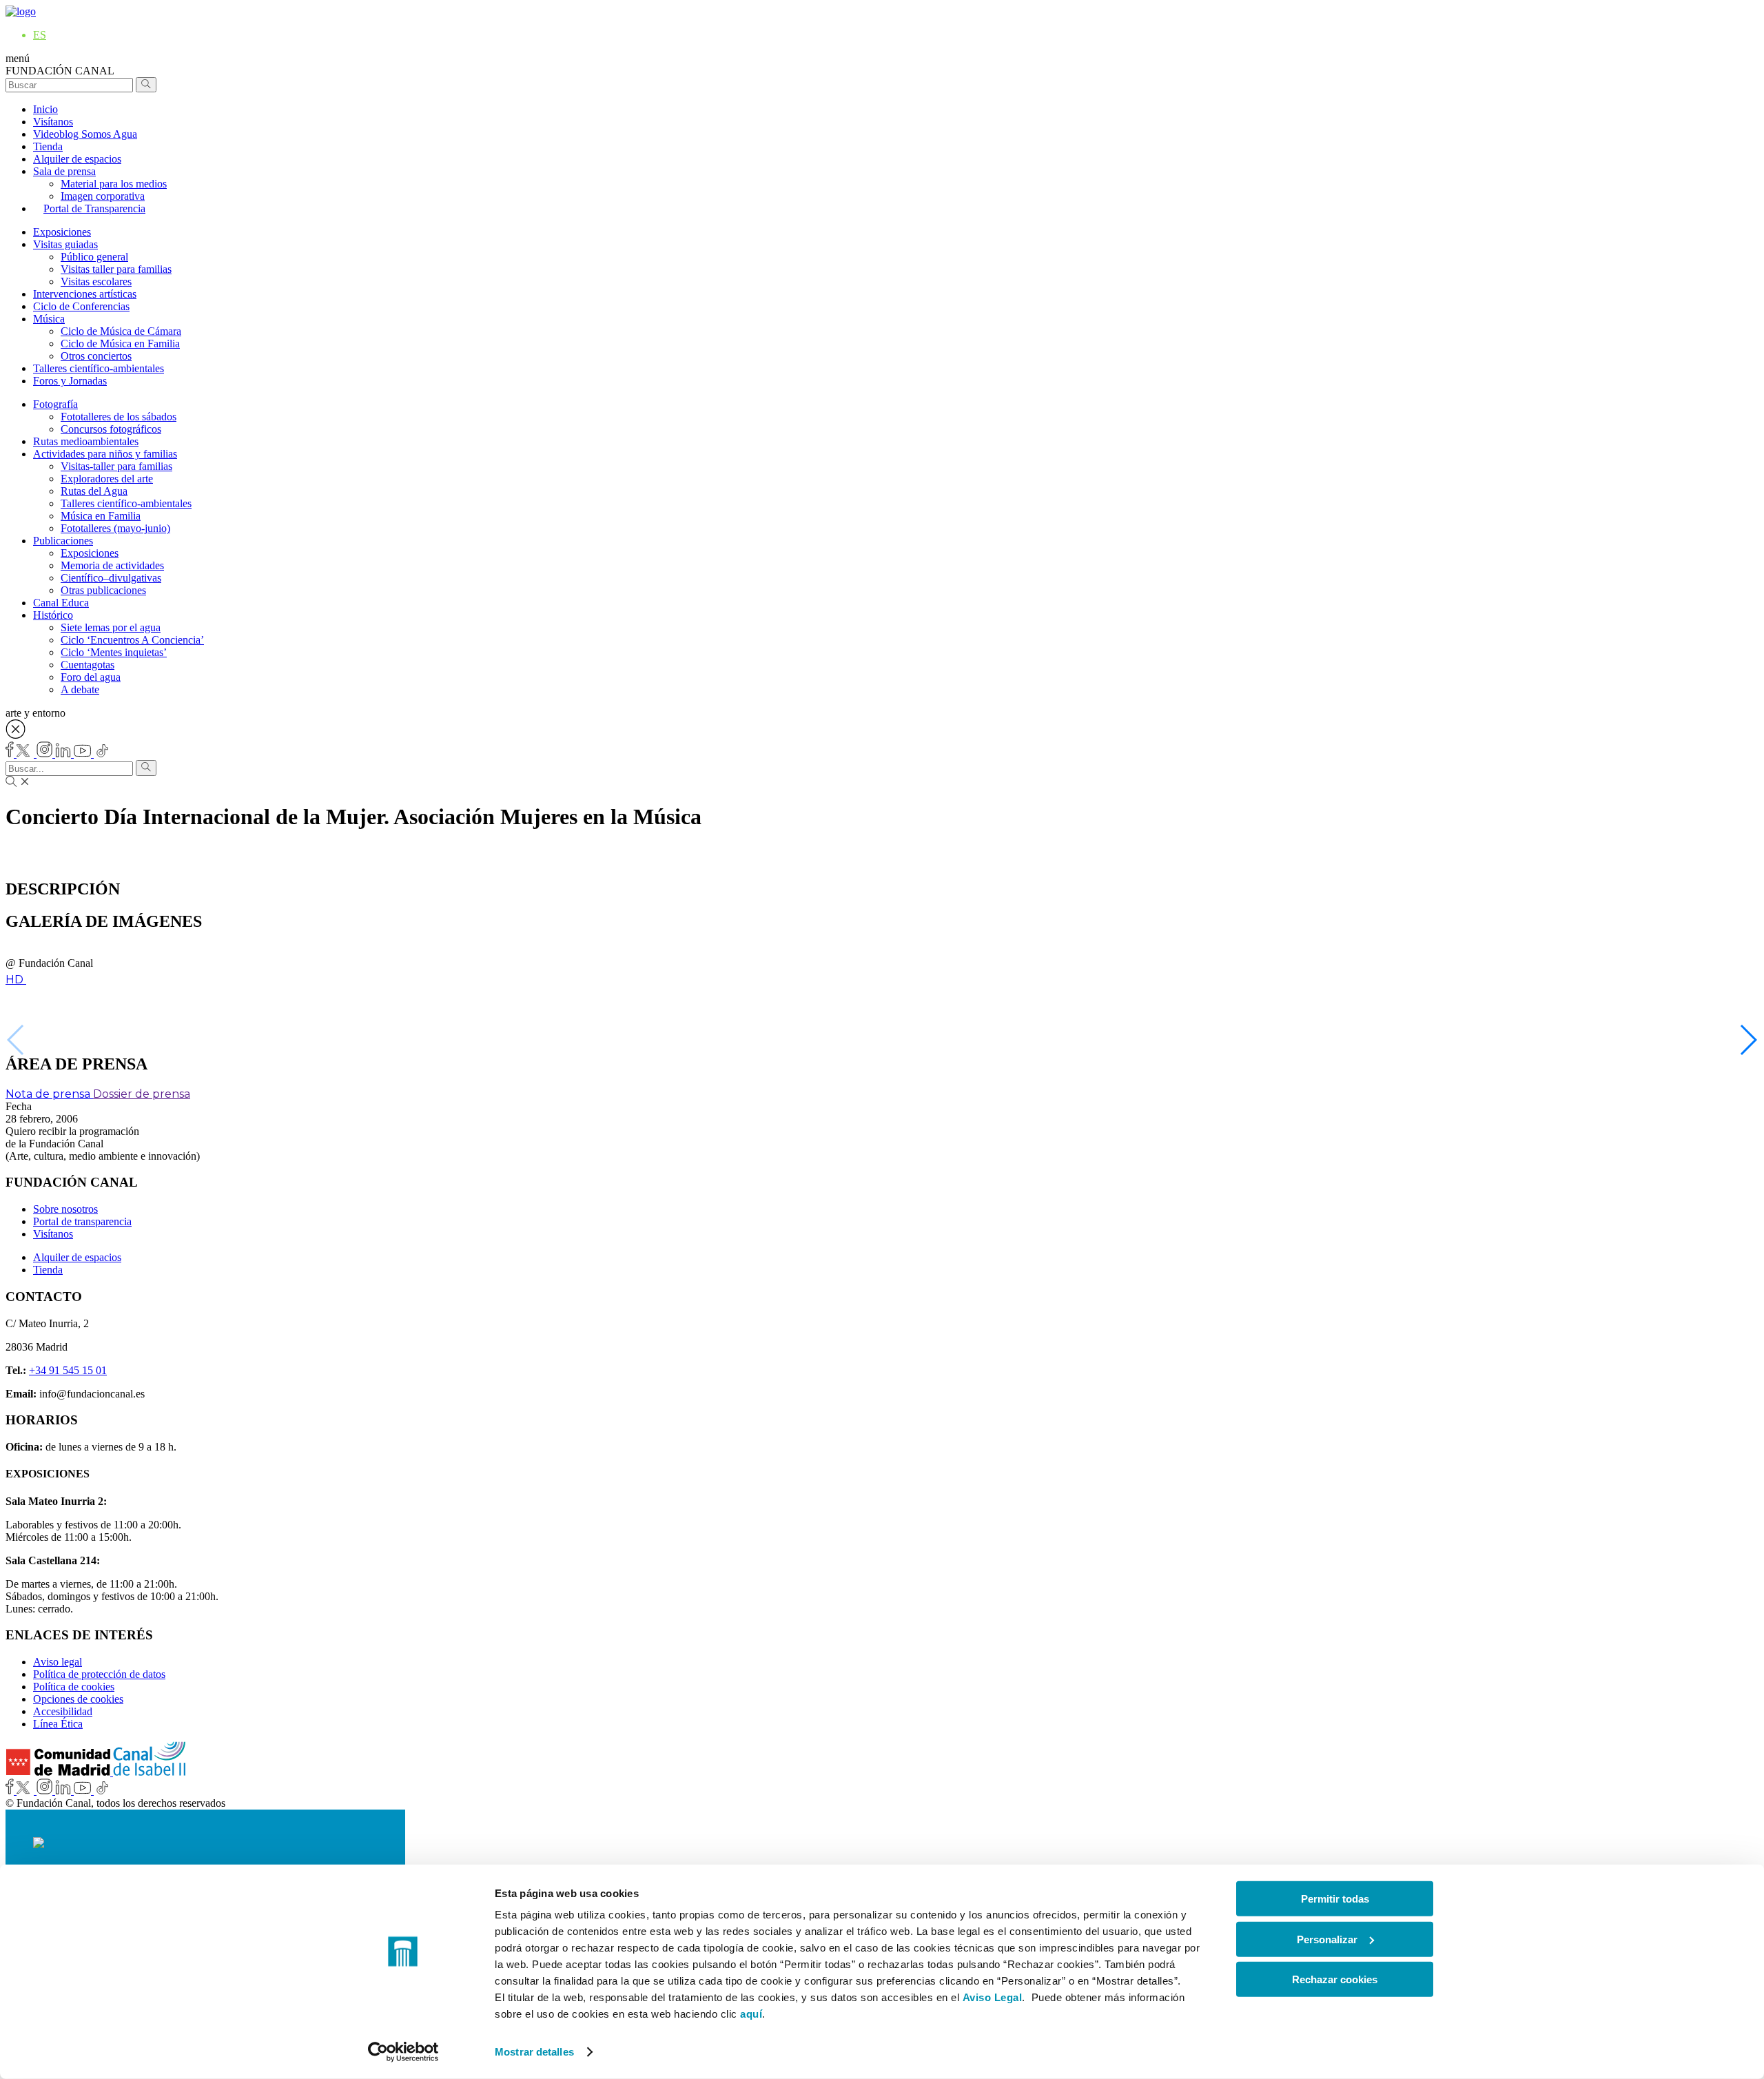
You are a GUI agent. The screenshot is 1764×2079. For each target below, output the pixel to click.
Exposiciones (62, 232)
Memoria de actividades (112, 565)
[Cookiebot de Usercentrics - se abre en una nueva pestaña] (403, 2052)
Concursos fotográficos (111, 429)
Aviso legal (58, 1662)
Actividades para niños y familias (105, 454)
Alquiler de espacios (77, 159)
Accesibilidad (63, 1711)
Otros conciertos (96, 356)
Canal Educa (61, 603)
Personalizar (1327, 1939)
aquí (751, 2014)
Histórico (53, 615)
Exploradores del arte (107, 479)
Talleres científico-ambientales (99, 368)
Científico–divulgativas (111, 578)
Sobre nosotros (65, 1209)
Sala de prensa (64, 171)
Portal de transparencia (82, 1221)
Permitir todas (1335, 1899)
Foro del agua (91, 677)
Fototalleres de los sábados (119, 417)
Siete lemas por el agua (111, 627)
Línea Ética (58, 1724)
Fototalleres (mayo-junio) (115, 528)
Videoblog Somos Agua (85, 134)
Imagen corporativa (103, 196)
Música (49, 319)
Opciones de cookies (78, 1699)
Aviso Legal (993, 1997)
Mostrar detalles (534, 2052)
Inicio (45, 109)
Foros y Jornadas (70, 381)
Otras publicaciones (103, 590)
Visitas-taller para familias (116, 466)
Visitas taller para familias (116, 269)
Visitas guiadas (65, 244)
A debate (80, 689)
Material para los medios (114, 184)
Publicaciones (63, 541)
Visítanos (53, 122)
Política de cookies (74, 1687)
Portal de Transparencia (94, 208)
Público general (94, 257)
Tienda (48, 146)
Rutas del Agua (94, 491)
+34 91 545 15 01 (68, 1370)
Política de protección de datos (99, 1674)
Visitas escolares (96, 281)
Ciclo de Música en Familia (120, 344)
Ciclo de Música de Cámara (121, 331)
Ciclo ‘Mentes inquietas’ (114, 652)
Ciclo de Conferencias (81, 306)
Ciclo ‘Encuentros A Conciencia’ (132, 640)
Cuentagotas (88, 665)
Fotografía (55, 404)
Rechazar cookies (1335, 1979)
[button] (1748, 1040)
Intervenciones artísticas (85, 294)
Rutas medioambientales (86, 441)
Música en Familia (101, 516)
